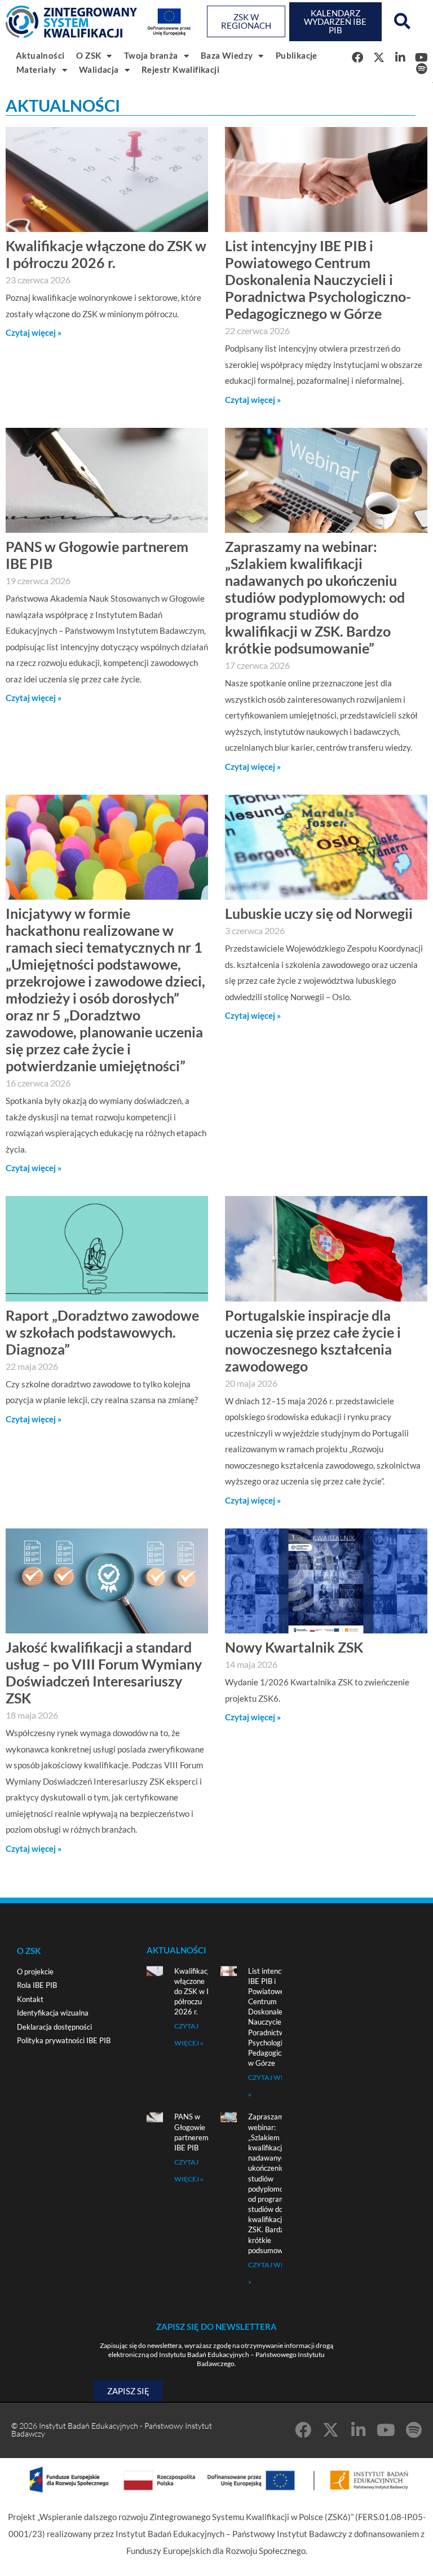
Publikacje (297, 55)
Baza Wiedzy (227, 55)
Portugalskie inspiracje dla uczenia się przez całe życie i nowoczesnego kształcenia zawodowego (313, 1340)
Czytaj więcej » (34, 332)
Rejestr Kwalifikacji (180, 69)
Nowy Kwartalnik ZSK (294, 1647)
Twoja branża (151, 55)
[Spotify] (422, 69)
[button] (402, 21)
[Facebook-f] (357, 58)
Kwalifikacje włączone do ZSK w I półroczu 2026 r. (106, 254)
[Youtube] (422, 58)
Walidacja (99, 69)
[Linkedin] (400, 58)
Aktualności (40, 55)
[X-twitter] (379, 58)
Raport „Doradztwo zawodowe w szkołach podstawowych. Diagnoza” (102, 1332)
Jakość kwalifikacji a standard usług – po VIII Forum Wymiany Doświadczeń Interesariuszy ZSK (104, 1672)
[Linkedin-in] (358, 2430)
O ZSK (89, 55)
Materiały (36, 69)
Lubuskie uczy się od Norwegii (319, 913)
